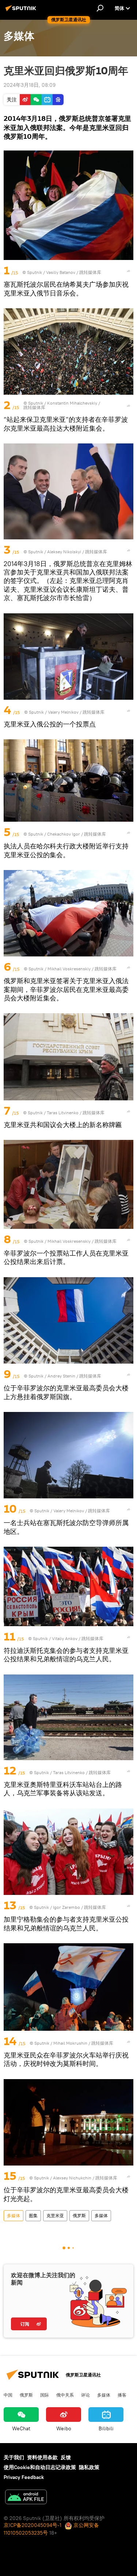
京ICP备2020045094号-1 (33, 2525)
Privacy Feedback (24, 2477)
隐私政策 (89, 2467)
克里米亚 (55, 2216)
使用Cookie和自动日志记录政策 (40, 2467)
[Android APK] (26, 2498)
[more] (129, 271)
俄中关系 (65, 2395)
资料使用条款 (42, 2457)
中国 (8, 2395)
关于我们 (14, 2457)
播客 (122, 2395)
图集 (33, 2216)
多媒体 (14, 2216)
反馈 (66, 2457)
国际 (45, 2395)
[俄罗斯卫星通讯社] (22, 11)
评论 (85, 2395)
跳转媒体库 (90, 272)
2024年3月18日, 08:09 (30, 85)
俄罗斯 (79, 2216)
